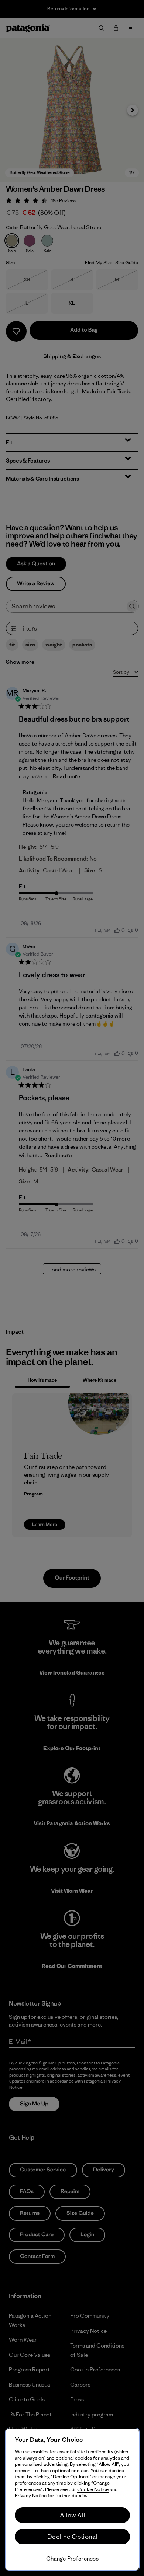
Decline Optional (72, 2537)
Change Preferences (72, 2558)
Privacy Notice (31, 2495)
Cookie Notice (93, 2489)
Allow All (72, 2515)
